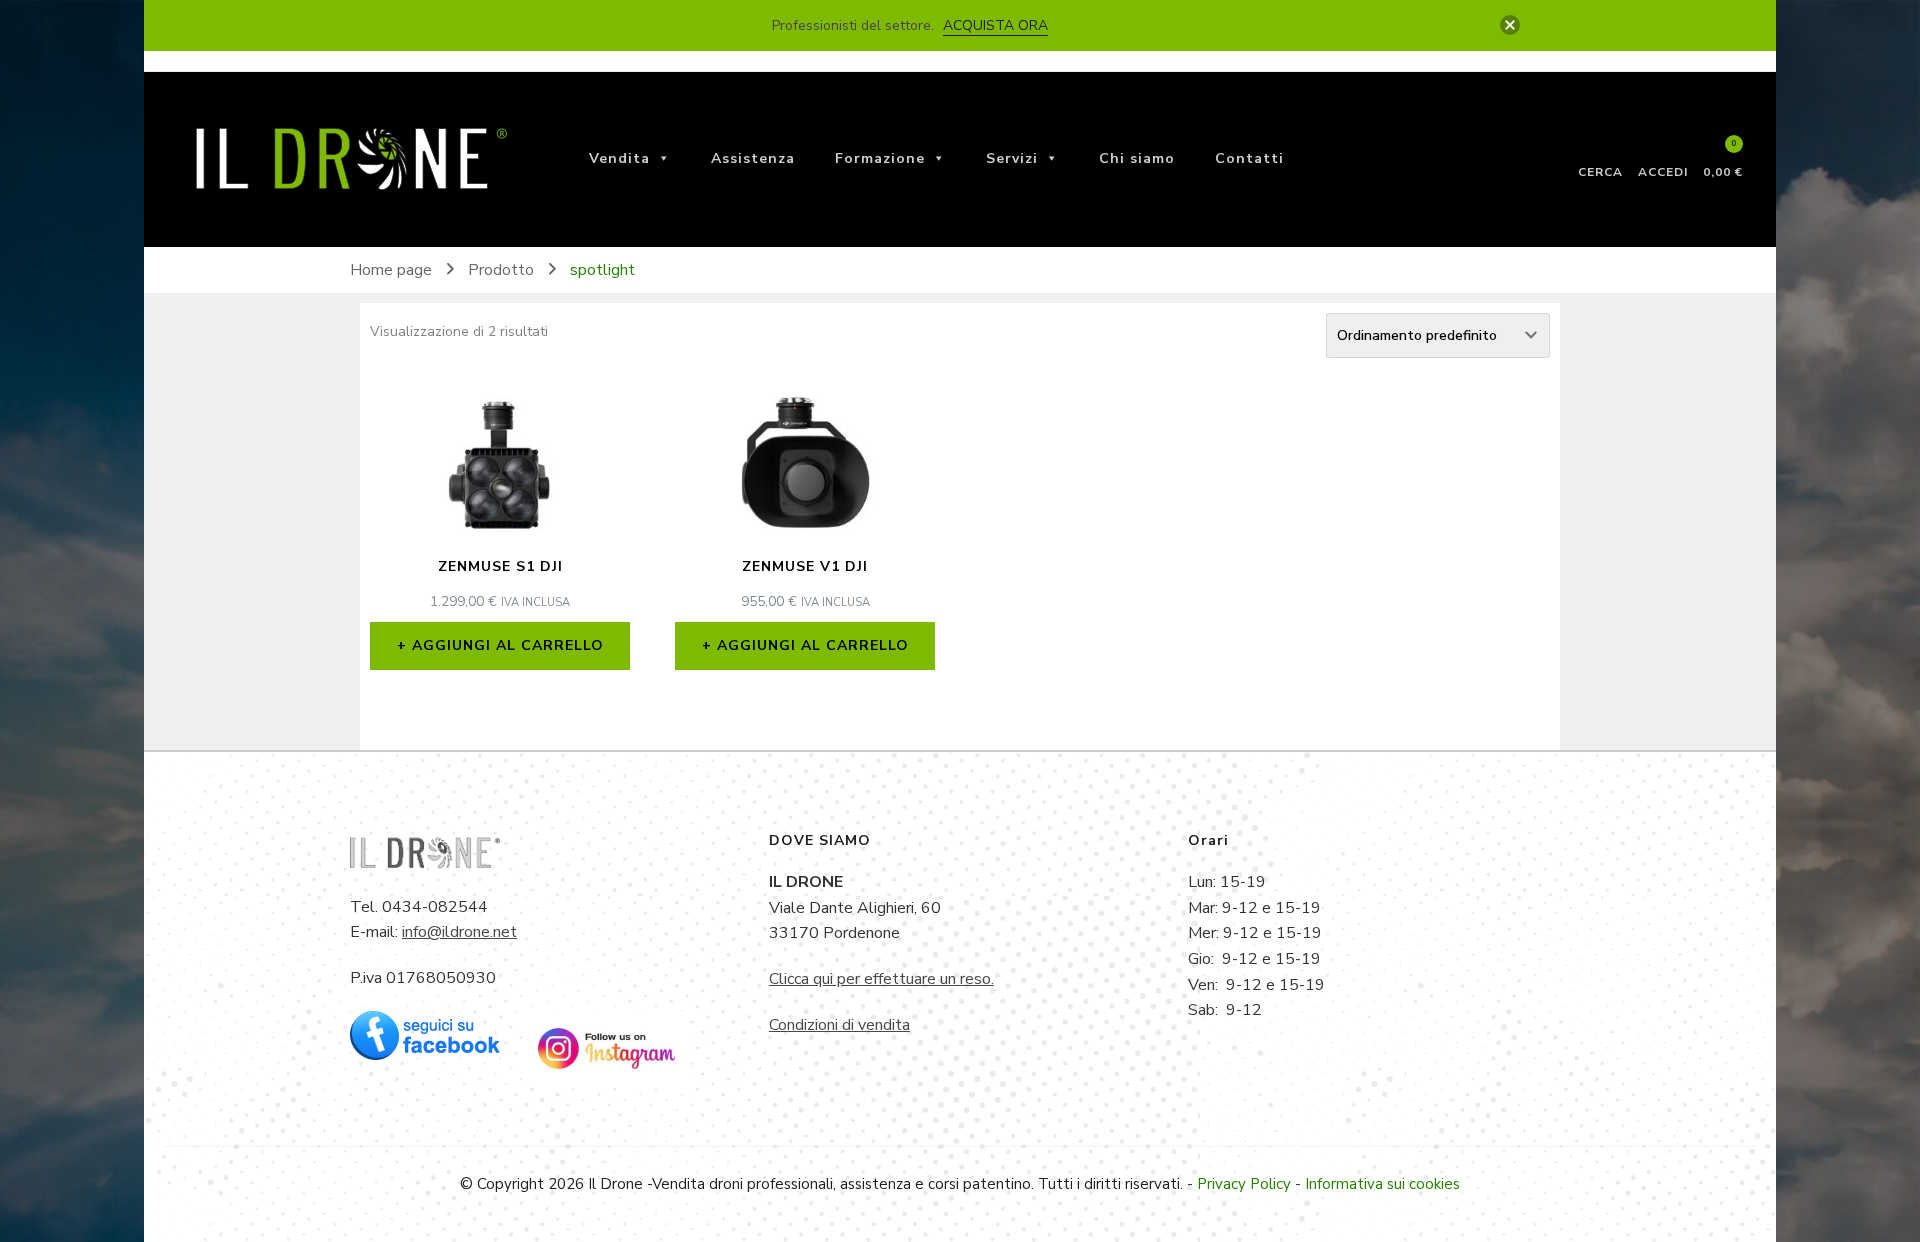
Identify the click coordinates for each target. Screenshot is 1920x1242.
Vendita (619, 158)
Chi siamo (1137, 158)
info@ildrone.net (459, 932)
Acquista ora (995, 25)
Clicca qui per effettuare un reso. (881, 979)
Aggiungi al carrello (508, 645)
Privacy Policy (1244, 1184)
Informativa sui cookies (1382, 1184)
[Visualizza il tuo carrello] (1723, 153)
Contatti (1249, 158)
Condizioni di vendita (839, 1025)
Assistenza (753, 158)
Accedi (1663, 171)
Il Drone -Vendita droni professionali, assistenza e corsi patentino (809, 1184)
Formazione (880, 158)
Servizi (1012, 158)
